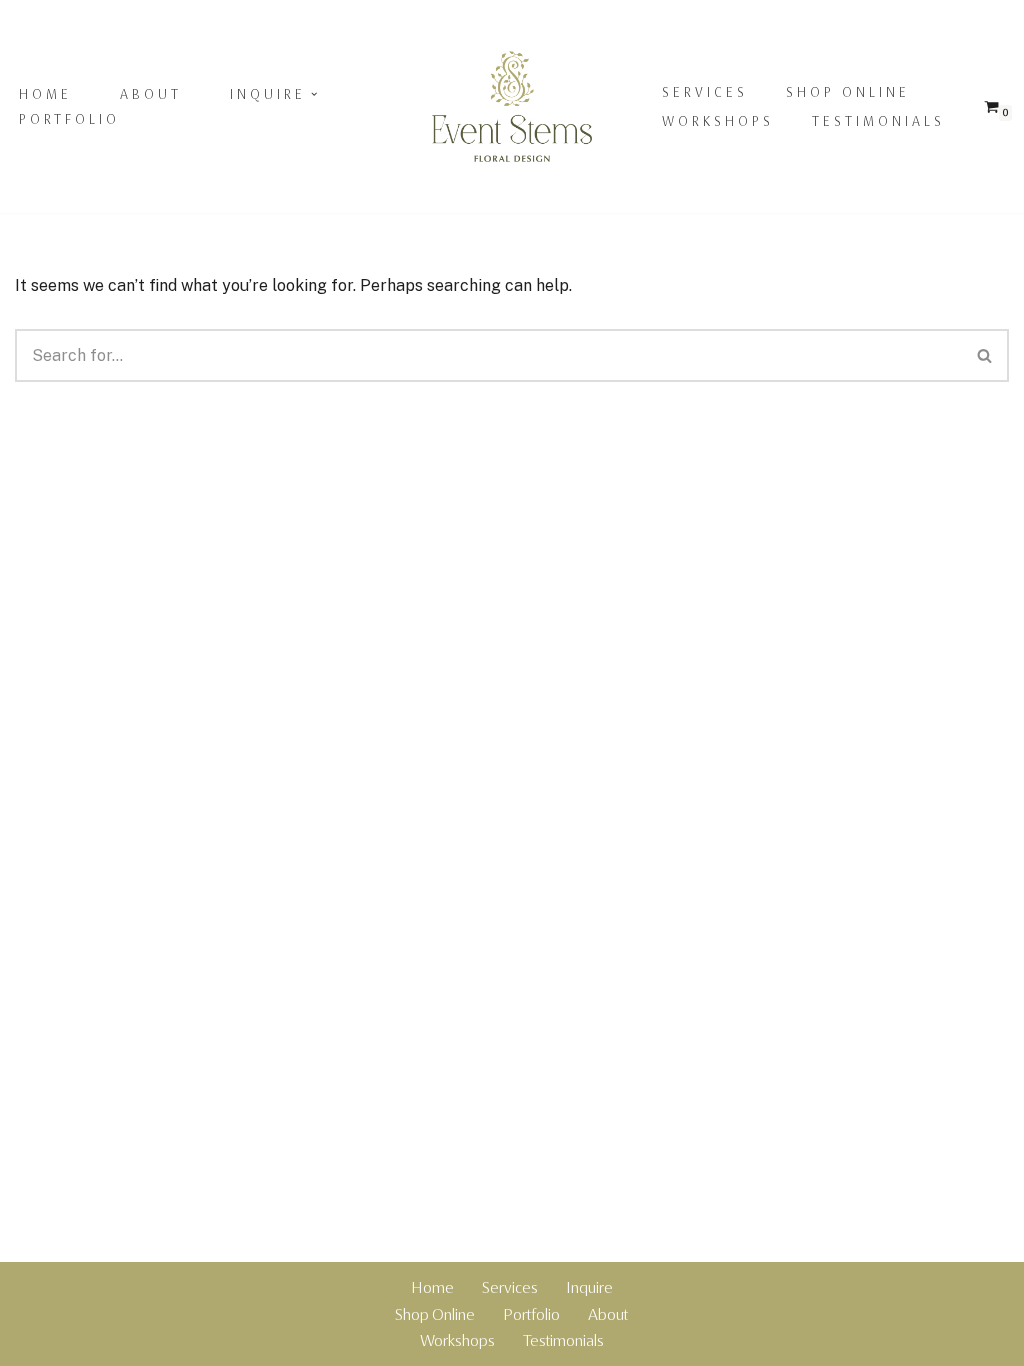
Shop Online (848, 92)
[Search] (985, 355)
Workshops (718, 121)
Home (45, 94)
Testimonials (878, 121)
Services (705, 92)
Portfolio (69, 119)
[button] (314, 94)
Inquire (589, 1287)
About (151, 94)
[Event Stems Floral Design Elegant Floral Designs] (512, 107)
